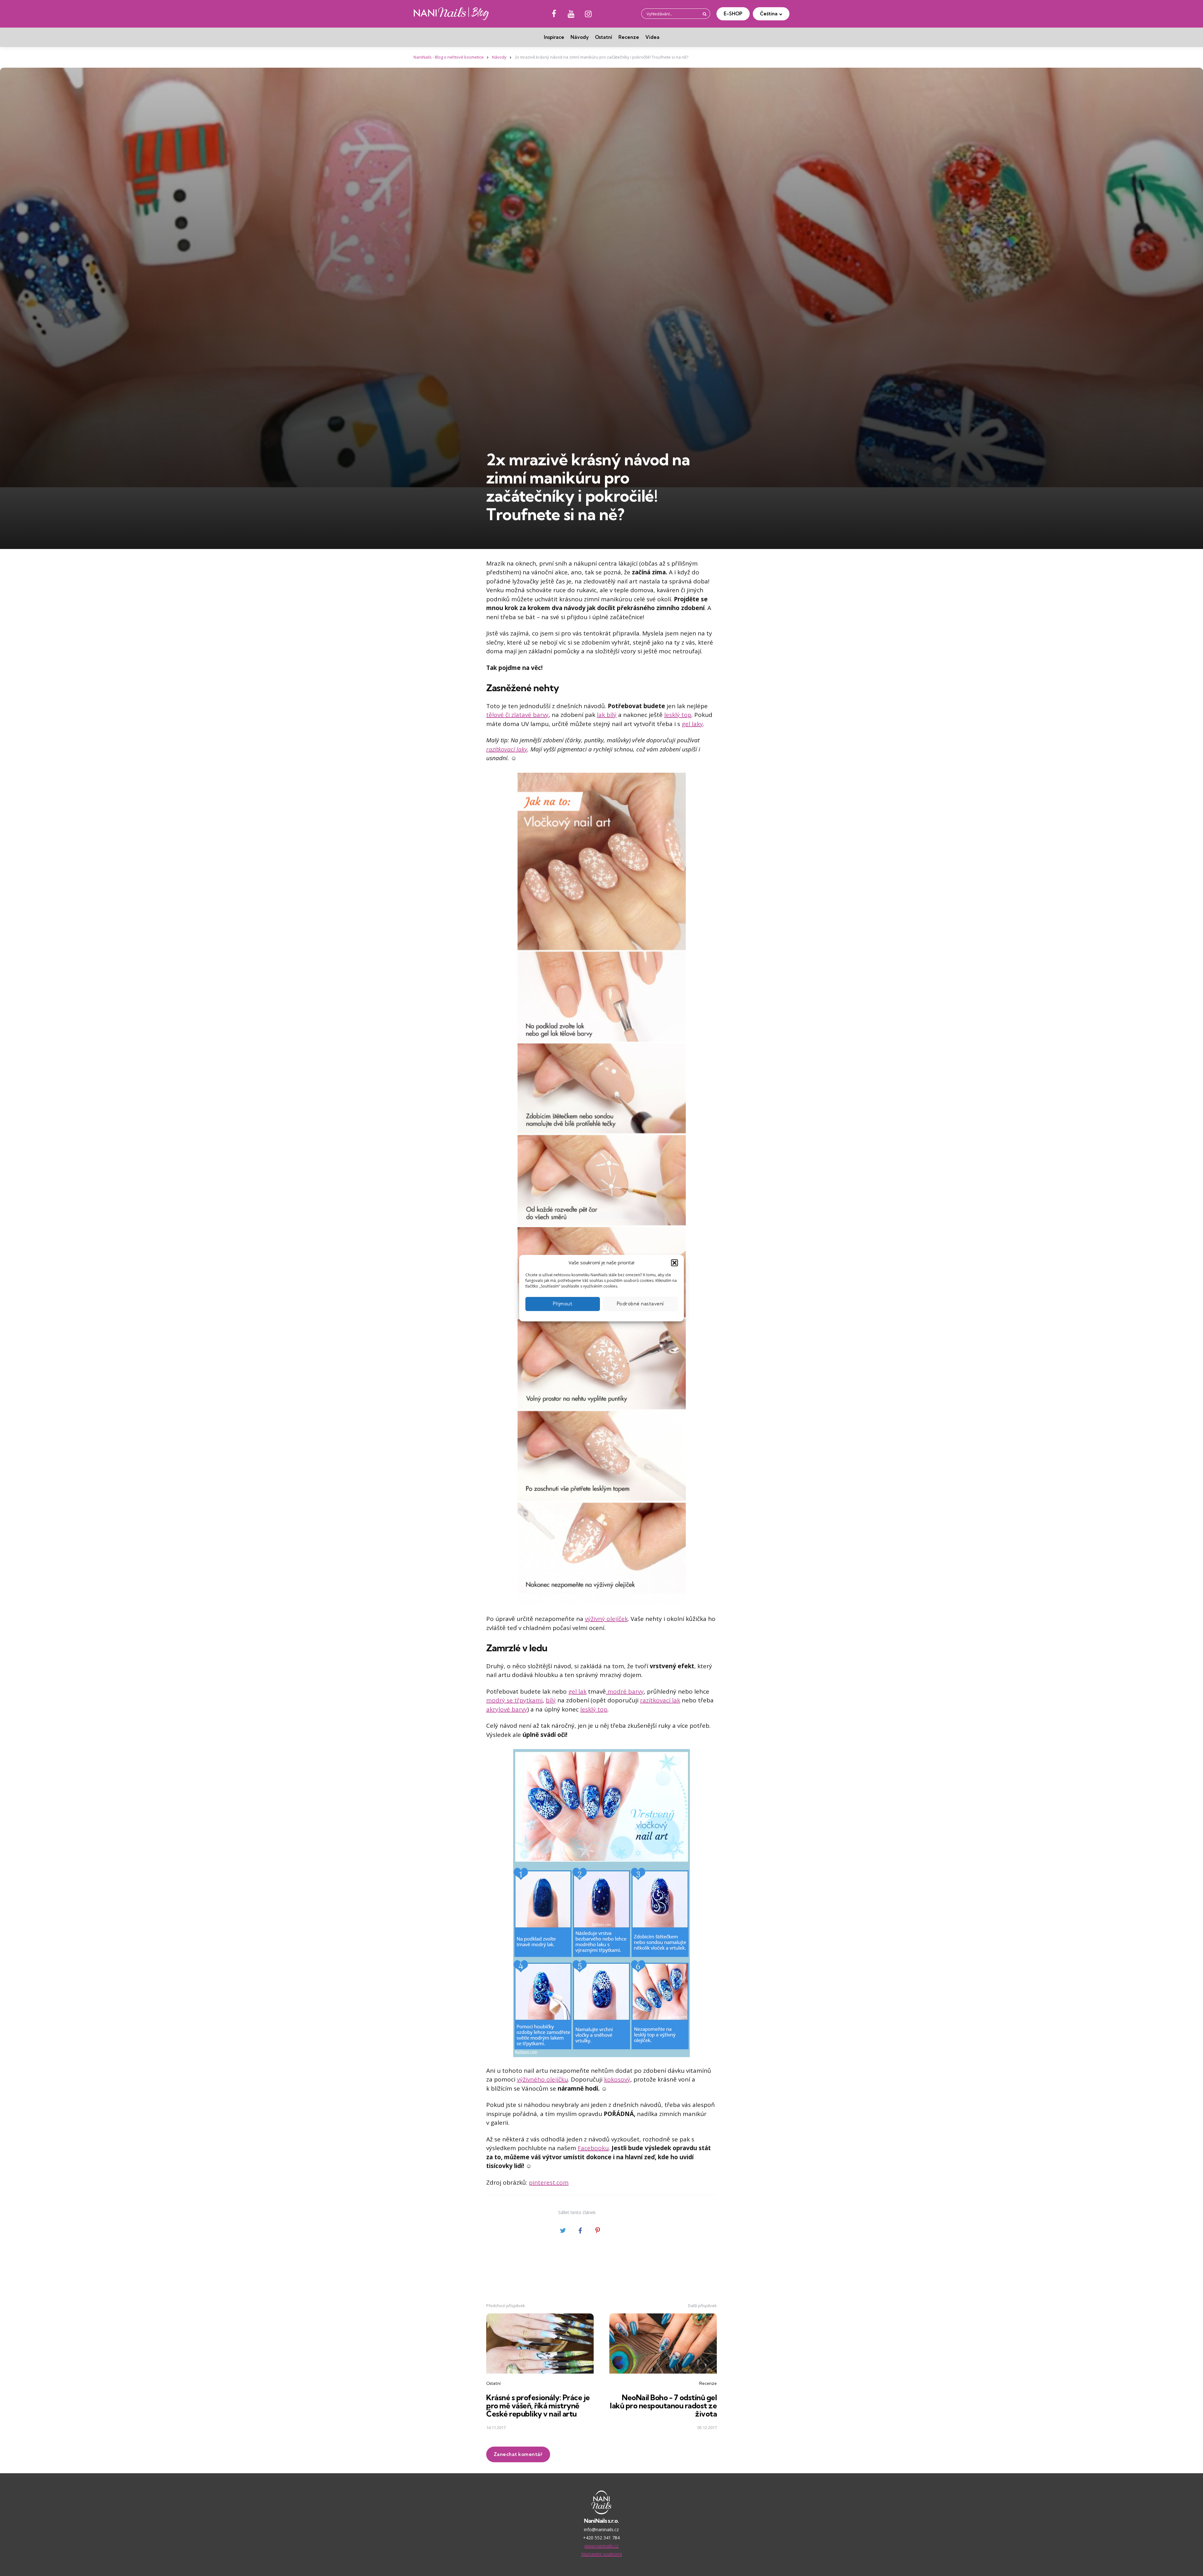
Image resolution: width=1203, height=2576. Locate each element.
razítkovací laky (507, 749)
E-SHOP (733, 14)
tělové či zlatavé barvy (517, 715)
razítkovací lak (660, 1700)
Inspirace (554, 37)
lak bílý (607, 715)
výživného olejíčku (542, 2079)
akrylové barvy (507, 1709)
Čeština (769, 14)
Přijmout (563, 1304)
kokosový (617, 2079)
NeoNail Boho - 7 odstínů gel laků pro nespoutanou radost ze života (663, 2406)
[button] (674, 1263)
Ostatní (604, 37)
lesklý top (678, 715)
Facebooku (593, 2148)
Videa (652, 37)
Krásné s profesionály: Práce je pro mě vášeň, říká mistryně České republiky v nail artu (538, 2406)
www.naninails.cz (601, 2546)
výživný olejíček (606, 1619)
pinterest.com (549, 2182)
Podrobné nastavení (640, 1304)
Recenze (629, 37)
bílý (551, 1700)
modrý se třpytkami (514, 1700)
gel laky (692, 724)
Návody (580, 37)
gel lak (577, 1691)
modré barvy (625, 1691)
